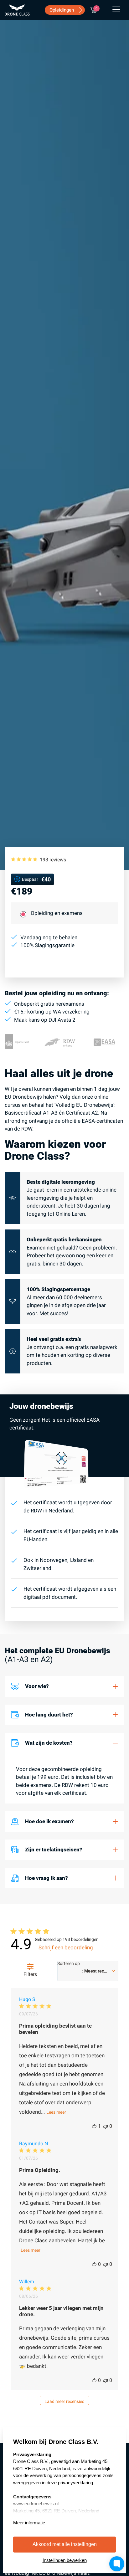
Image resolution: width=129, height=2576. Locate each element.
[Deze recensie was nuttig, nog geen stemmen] (94, 2264)
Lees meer (56, 2112)
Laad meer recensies (64, 2401)
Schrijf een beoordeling (66, 1947)
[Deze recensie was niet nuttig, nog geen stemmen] (106, 2126)
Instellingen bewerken (65, 2560)
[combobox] (88, 1971)
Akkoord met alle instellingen (65, 2544)
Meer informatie (29, 2523)
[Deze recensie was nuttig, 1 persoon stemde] (94, 2126)
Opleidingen (62, 10)
